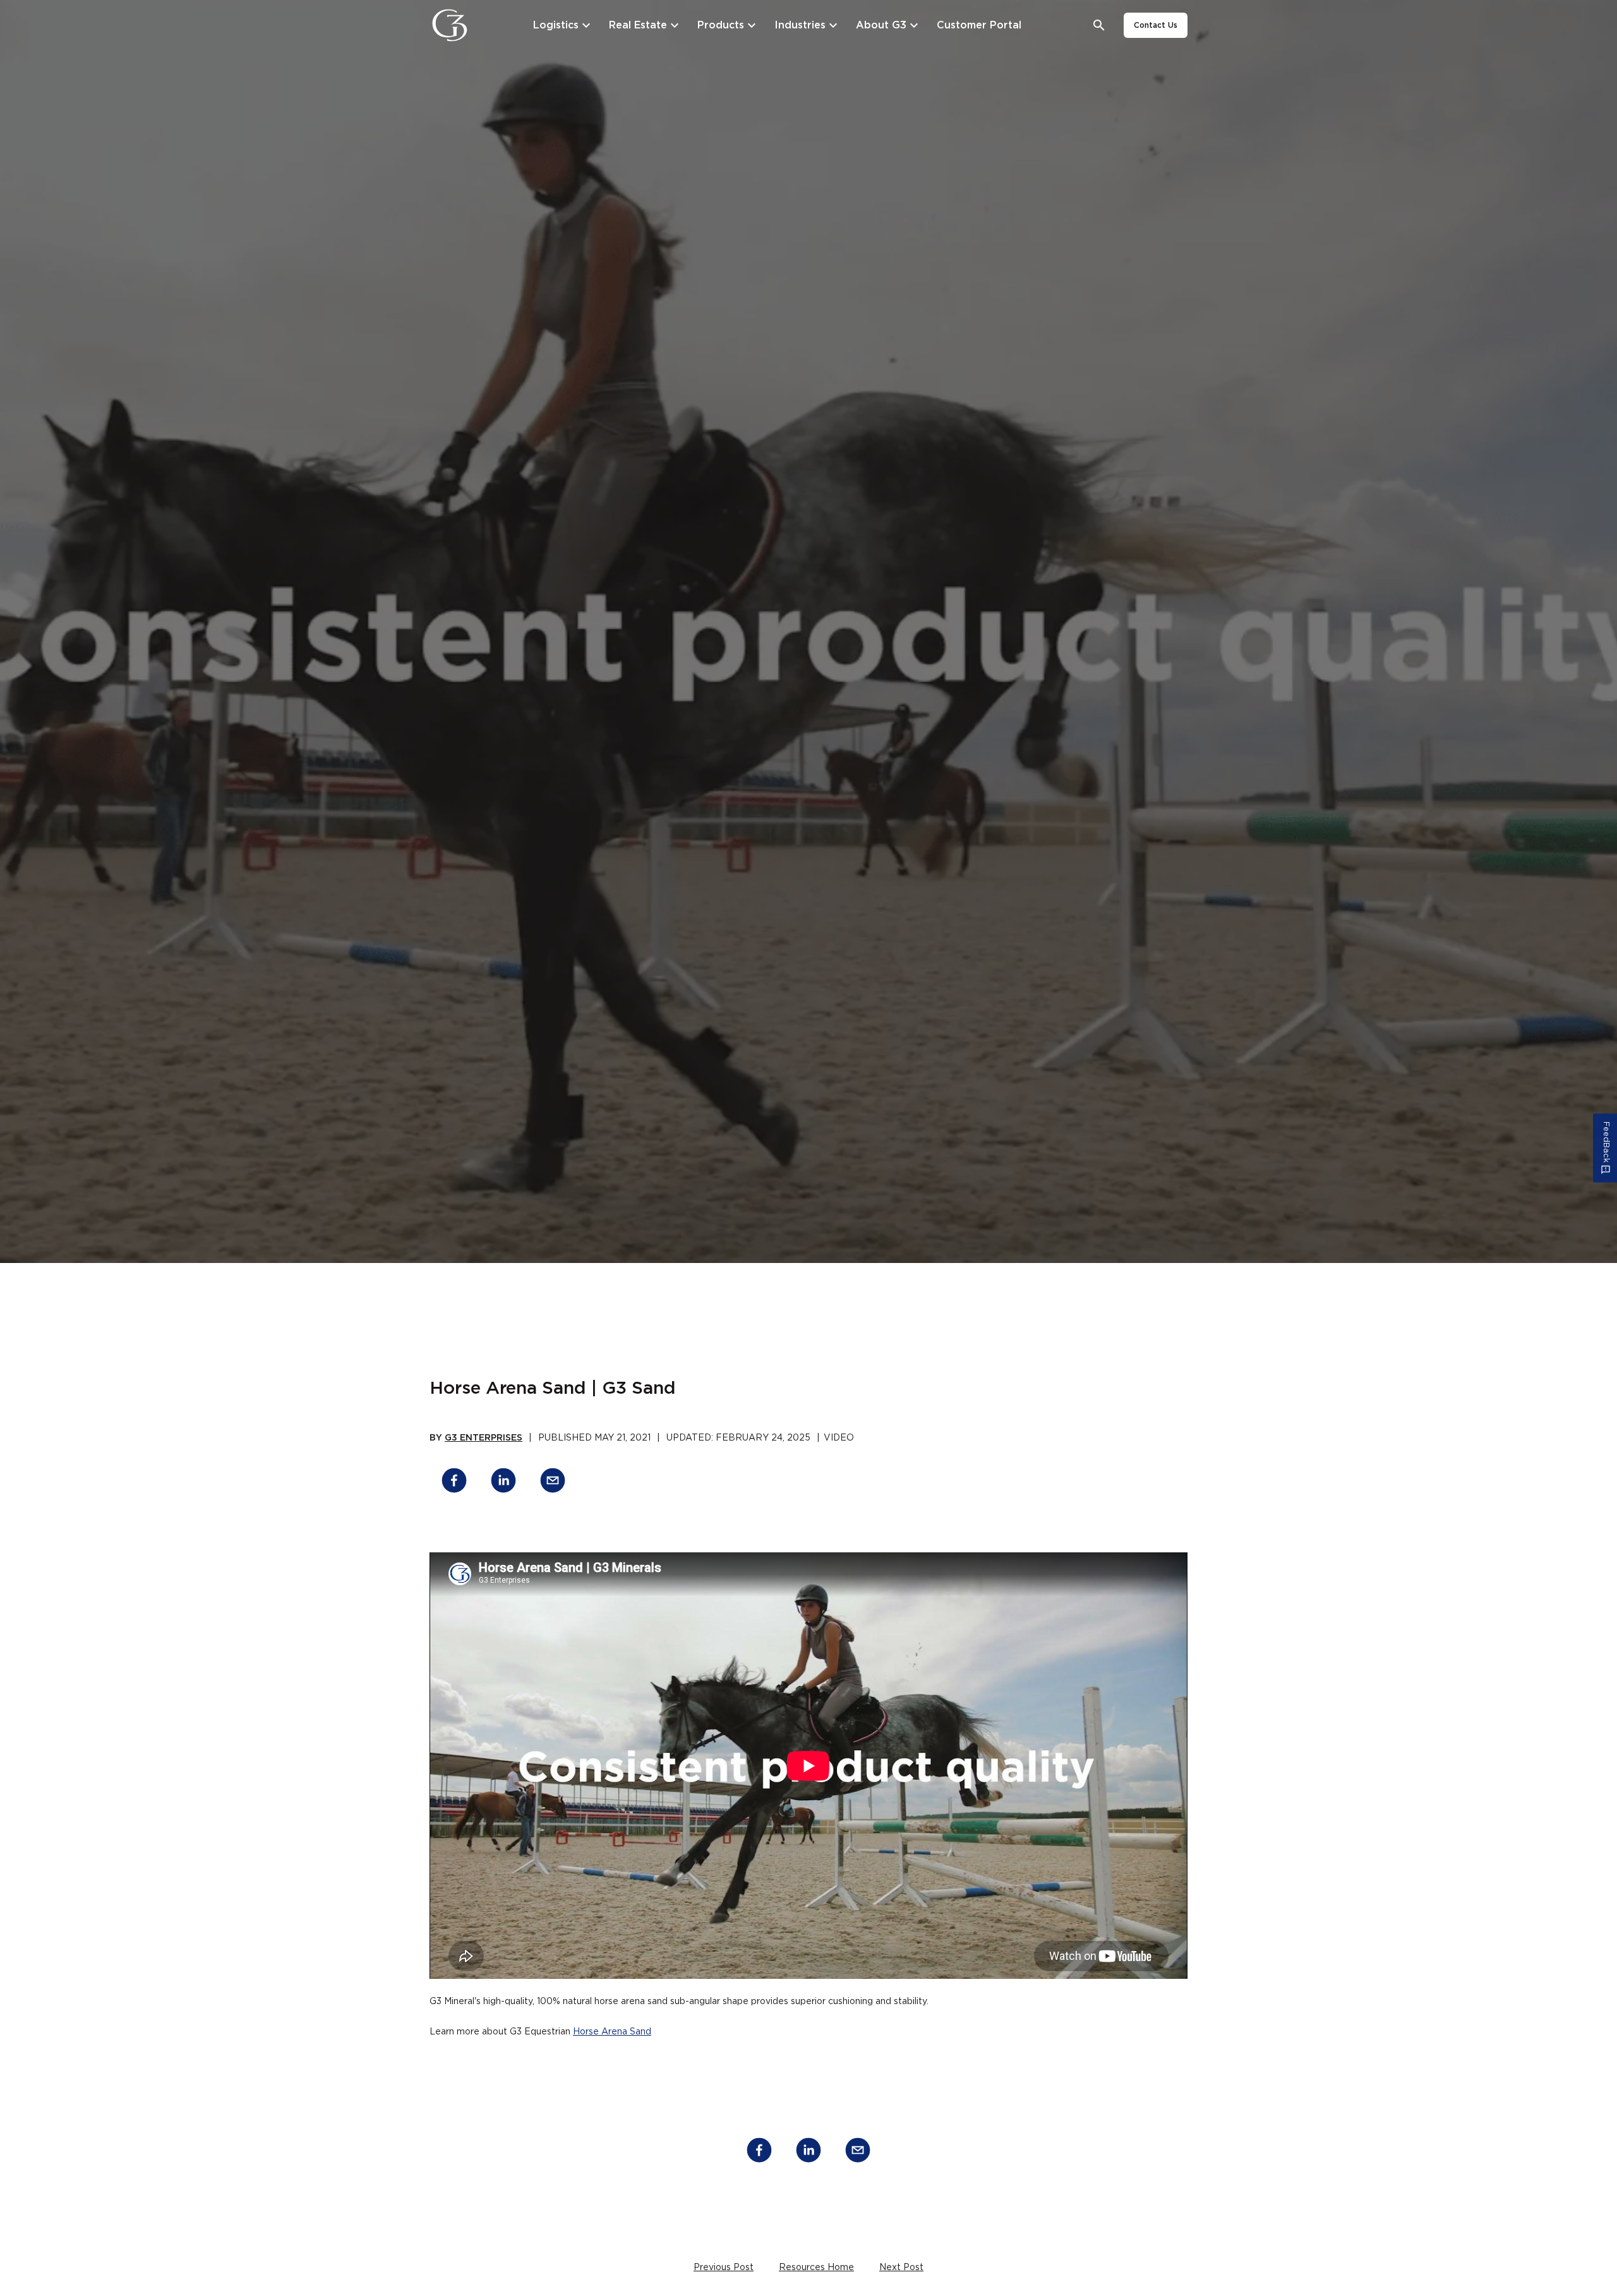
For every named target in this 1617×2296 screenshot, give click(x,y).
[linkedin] (503, 1483)
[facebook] (454, 1483)
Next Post (901, 2268)
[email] (553, 1483)
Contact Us (1156, 25)
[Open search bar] (1099, 26)
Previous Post (724, 2268)
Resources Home (816, 2268)
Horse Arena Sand (612, 2032)
